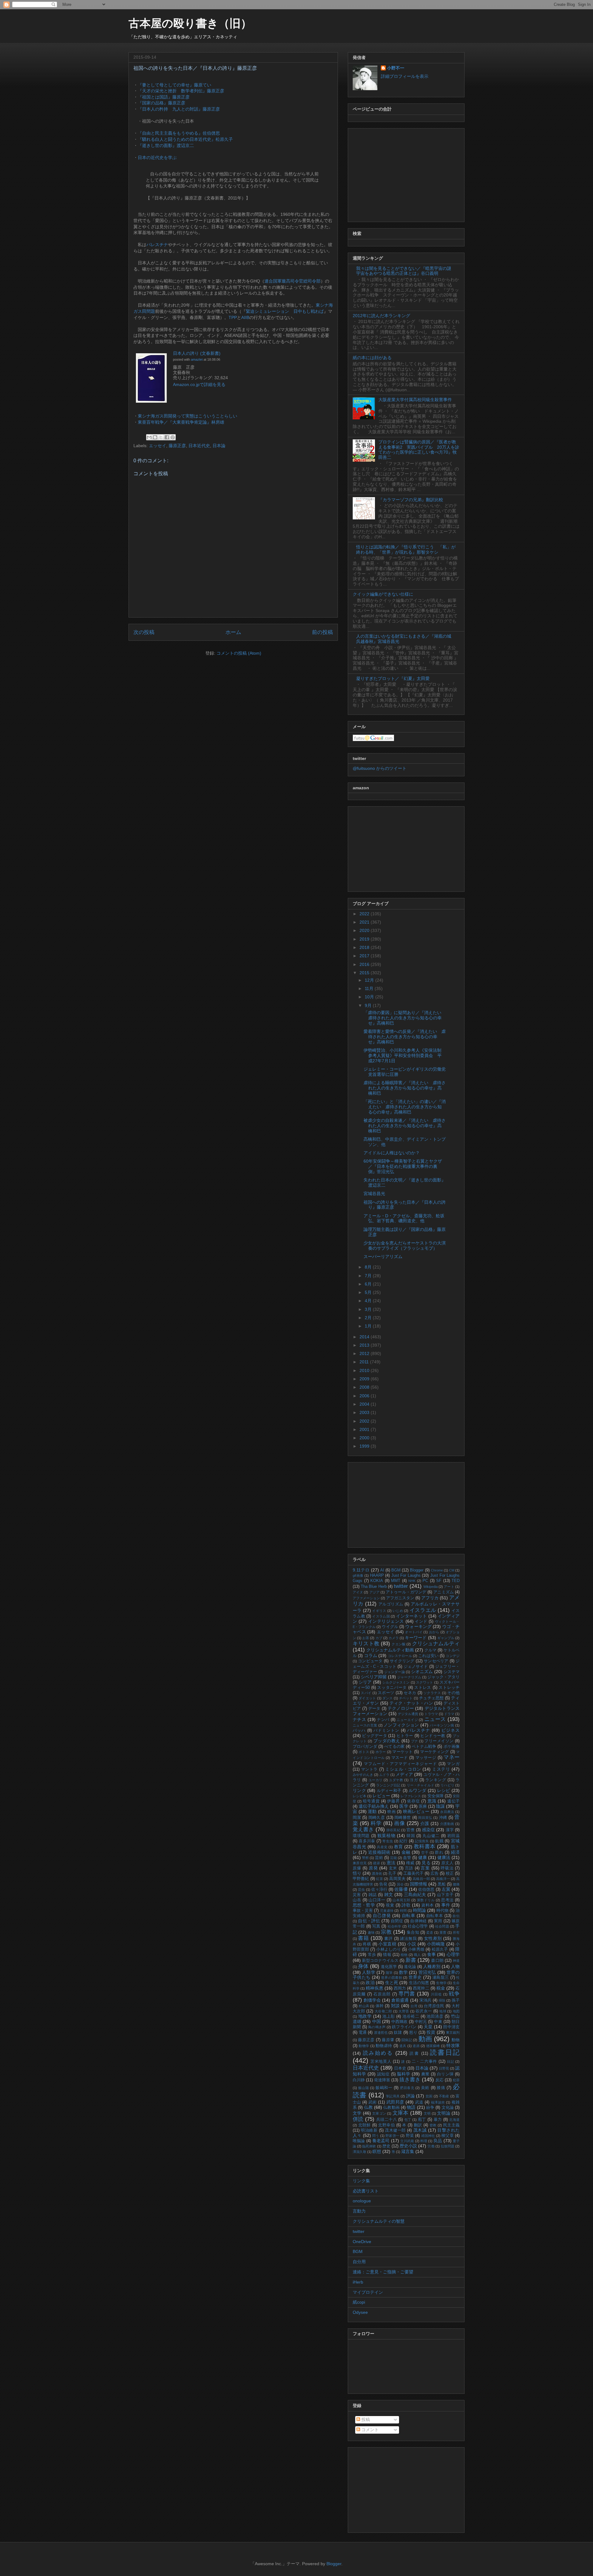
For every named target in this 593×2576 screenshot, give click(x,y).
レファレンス (411, 1796)
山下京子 (445, 1895)
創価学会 (372, 2000)
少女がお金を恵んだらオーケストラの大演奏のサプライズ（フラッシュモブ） (405, 1246)
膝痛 (441, 2088)
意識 (432, 1801)
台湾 (414, 2006)
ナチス (359, 1719)
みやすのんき (363, 1775)
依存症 (413, 1801)
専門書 (407, 1994)
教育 (399, 1847)
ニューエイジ (407, 1720)
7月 (369, 1276)
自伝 (456, 1916)
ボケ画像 (452, 1747)
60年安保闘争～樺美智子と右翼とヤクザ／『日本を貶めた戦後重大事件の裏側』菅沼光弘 (403, 1166)
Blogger (417, 1570)
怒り (413, 2033)
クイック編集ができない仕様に (383, 594)
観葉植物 (387, 1836)
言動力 (359, 2211)
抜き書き (410, 2080)
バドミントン (386, 1731)
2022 (365, 914)
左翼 (446, 1889)
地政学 (365, 2016)
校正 (450, 1873)
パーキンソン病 (442, 1725)
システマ (452, 1672)
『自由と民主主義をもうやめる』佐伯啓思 (179, 133)
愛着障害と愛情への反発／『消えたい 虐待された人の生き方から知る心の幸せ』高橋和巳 (405, 1037)
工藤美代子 (413, 1873)
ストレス (423, 1688)
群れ (439, 1852)
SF (439, 1581)
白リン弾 (445, 2074)
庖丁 (422, 2120)
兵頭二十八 (387, 2120)
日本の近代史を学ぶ (157, 157)
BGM (396, 1570)
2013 (365, 1345)
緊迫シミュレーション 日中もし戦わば (285, 311)
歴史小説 (408, 2146)
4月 (369, 1301)
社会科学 (395, 1926)
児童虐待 (387, 1911)
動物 (456, 2040)
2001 (365, 1429)
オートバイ (414, 1632)
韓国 (411, 1836)
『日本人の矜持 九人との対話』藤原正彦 (179, 109)
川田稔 (436, 1994)
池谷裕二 (411, 2016)
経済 (455, 1852)
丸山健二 (431, 1836)
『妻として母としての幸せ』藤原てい (175, 85)
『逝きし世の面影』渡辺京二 (166, 145)
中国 (376, 2021)
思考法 (447, 1900)
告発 (383, 1884)
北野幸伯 (386, 2125)
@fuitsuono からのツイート (380, 768)
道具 (403, 2046)
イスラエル (423, 1610)
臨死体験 (369, 2146)
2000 (365, 1438)
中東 (438, 2022)
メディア (404, 1774)
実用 (438, 1921)
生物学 (441, 1983)
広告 (435, 1873)
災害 (357, 1895)
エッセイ (158, 446)
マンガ (453, 1764)
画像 (400, 1823)
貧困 (429, 2096)
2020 (365, 930)
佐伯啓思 (426, 1890)
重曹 (443, 1932)
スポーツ (386, 1693)
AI (382, 1570)
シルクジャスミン (396, 1682)
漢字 (450, 1830)
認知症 (383, 2074)
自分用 (359, 2262)
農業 (425, 2074)
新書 (411, 1960)
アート (449, 1587)
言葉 (425, 1868)
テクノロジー (401, 1708)
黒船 (442, 1884)
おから (434, 1632)
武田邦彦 (395, 2102)
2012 (365, 1353)
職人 (417, 1955)
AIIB (245, 317)
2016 (365, 964)
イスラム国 (381, 1616)
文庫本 (401, 2113)
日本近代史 (199, 446)
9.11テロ (361, 1570)
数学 (403, 1972)
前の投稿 (322, 632)
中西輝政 (400, 2022)
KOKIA (377, 1581)
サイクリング (402, 1661)
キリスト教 (366, 1644)
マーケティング (434, 1752)
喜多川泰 (367, 1841)
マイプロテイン (368, 2292)
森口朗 (437, 1961)
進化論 (410, 1967)
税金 (441, 1988)
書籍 (363, 1938)
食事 (431, 1954)
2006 (365, 1396)
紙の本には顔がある (372, 358)
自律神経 (418, 1921)
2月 (369, 1318)
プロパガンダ (365, 1747)
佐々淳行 (379, 1890)
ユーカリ (376, 1780)
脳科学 (404, 2074)
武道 (419, 2102)
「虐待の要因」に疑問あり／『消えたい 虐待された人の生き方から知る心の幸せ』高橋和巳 (405, 1018)
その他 (453, 1693)
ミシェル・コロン (403, 1769)
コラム (371, 1655)
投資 (431, 2032)
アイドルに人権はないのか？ (392, 1153)
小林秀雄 (416, 1949)
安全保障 (435, 1796)
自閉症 (397, 1921)
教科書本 (425, 1846)
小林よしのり (388, 1949)
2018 (365, 947)
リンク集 (361, 2181)
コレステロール (400, 1656)
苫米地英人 (381, 2062)
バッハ (359, 1731)
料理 (424, 2141)
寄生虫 (388, 1841)
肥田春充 (407, 2088)
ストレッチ (449, 1688)
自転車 (409, 1915)
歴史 (386, 2146)
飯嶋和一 (384, 2088)
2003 (365, 1412)
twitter (401, 1586)
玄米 (393, 1868)
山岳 (357, 1900)
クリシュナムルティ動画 (390, 1650)
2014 (365, 1337)
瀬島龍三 (441, 1978)
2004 (365, 1404)
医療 (423, 1806)
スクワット (425, 1682)
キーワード (416, 1638)
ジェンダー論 (395, 1672)
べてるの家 (394, 1747)
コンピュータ (370, 1661)
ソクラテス (432, 1693)
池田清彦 (435, 2016)
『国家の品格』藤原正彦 (162, 103)
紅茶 (380, 1879)
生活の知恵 (419, 1983)
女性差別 (433, 1938)
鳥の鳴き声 (377, 2027)
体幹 (380, 2006)
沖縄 (443, 1818)
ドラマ (449, 1714)
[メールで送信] (149, 437)
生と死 (392, 1982)
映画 (391, 1812)
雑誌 (373, 1895)
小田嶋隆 (436, 1944)
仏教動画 (391, 2108)
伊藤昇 (393, 1801)
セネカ (410, 1693)
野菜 (410, 2136)
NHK (412, 1581)
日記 (451, 2062)
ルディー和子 (389, 1791)
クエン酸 (399, 1644)
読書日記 (445, 2052)
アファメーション (366, 1598)
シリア (365, 1682)
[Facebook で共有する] (167, 437)
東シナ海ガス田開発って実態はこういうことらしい (187, 416)
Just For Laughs (406, 1575)
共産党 (382, 1847)
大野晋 (404, 2011)
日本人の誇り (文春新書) (197, 353)
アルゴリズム (391, 1604)
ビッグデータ (374, 1736)
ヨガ (414, 1780)
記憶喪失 (422, 1841)
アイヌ (358, 1592)
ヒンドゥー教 (433, 1736)
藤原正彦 (177, 446)
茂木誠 (420, 2130)
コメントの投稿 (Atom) (239, 653)
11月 (370, 988)
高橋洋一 (443, 1879)
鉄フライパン (404, 2027)
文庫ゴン (379, 2113)
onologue (362, 2201)
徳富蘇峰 (433, 2046)
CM (452, 1570)
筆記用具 (393, 2096)
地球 (443, 2011)
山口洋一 (377, 1900)
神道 (456, 1961)
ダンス (388, 1698)
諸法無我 (408, 1939)
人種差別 (432, 1966)
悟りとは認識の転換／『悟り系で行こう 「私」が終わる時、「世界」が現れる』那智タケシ (406, 550)
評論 (411, 2096)
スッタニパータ (392, 1688)
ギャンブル (446, 1638)
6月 (369, 1284)
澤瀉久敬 (360, 2152)
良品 (438, 2141)
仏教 (368, 2107)
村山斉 (364, 2006)
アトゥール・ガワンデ (406, 1592)
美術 (425, 2088)
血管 (407, 1858)
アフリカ (430, 1598)
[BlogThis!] (155, 437)
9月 (369, 1005)
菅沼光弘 (427, 1972)
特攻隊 (453, 2045)
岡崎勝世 (403, 1818)
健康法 (444, 1857)
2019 (365, 939)
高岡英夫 (397, 1879)
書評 (388, 1939)
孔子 (392, 1873)
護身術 (377, 1873)
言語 (409, 1868)
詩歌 (406, 1905)
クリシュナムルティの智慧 (379, 2221)
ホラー (381, 1752)
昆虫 (361, 1890)
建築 (377, 1863)
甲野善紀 (361, 1879)
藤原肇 (388, 2040)
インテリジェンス (386, 1621)
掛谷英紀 (393, 1830)
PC (425, 1581)
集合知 (413, 1932)
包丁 (408, 2120)
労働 (431, 2146)
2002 (365, 1421)
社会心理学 (418, 1926)
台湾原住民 (434, 2006)
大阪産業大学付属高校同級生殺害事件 (415, 400)
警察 (365, 1858)
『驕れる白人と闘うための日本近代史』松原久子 (185, 139)
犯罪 (456, 2080)
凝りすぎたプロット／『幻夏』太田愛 (393, 678)
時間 (403, 1911)
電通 (363, 2033)
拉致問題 (448, 2146)
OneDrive (362, 2242)
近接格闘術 (379, 1852)
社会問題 (442, 1926)
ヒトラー (405, 1736)
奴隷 (398, 2033)
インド (421, 1622)
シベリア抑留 (374, 1677)
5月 (369, 1292)
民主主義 (452, 2125)
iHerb (358, 2282)
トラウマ (431, 1714)
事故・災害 (363, 1911)
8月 (369, 1267)
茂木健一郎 (395, 2130)
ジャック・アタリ (444, 1677)
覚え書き (363, 1829)
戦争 (454, 1994)
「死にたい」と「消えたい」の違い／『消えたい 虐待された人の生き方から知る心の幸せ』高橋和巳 (405, 1107)
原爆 (357, 1868)
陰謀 (440, 1806)
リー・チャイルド (421, 1785)
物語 (411, 2107)
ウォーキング (418, 1626)
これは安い (428, 1656)
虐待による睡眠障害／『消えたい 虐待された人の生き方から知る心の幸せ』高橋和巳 (405, 1088)
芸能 (393, 1858)
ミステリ (441, 1769)
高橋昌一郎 (421, 1879)
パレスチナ (157, 245)
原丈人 (448, 1863)
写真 (376, 1926)
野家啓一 (392, 2136)
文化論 (448, 2108)
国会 (400, 1884)
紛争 (430, 2108)
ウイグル (390, 1627)
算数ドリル (426, 1900)
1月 (369, 1326)
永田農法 (447, 1812)
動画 (425, 2039)
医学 (404, 1806)
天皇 (428, 2027)
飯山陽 (364, 2088)
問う (376, 2136)
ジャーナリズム (409, 1677)
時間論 (419, 1910)
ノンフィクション (401, 1725)
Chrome (437, 1570)
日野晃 (444, 2068)
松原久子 (440, 1949)
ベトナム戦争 (424, 1747)
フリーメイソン (439, 1741)
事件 (446, 1905)
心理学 (453, 1954)
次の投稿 (144, 632)
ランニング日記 (388, 1785)
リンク (359, 1790)
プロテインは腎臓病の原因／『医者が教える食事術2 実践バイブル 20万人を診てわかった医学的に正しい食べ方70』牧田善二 (419, 450)
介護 (425, 1823)
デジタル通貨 (408, 1714)
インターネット (411, 1616)
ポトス (364, 1752)
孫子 (456, 2000)
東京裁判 (453, 2033)
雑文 (389, 1894)
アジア (374, 1592)
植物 (404, 1955)
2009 (365, 1379)
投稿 (365, 2419)
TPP (233, 317)
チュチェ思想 (431, 1698)
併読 (358, 2119)
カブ (379, 1638)
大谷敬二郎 (383, 2011)
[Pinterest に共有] (173, 437)
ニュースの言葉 (365, 1725)
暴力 (438, 2120)
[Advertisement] (406, 174)
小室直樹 (387, 1944)
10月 (370, 997)
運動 (372, 1811)
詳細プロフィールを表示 (405, 76)
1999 (365, 1446)
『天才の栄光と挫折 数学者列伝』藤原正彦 (181, 91)
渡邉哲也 (381, 2033)
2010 (365, 1370)
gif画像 (358, 1575)
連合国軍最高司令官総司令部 (292, 281)
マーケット (402, 1752)
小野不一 (396, 68)
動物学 (364, 2046)
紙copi (359, 2302)
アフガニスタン (400, 1598)
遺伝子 (453, 1801)
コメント (369, 2430)
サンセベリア (436, 1661)
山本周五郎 (402, 1900)
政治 (370, 1982)
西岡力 (400, 1988)
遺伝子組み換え (374, 1806)
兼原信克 (360, 1863)
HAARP (377, 1575)
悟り (357, 1873)
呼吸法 (447, 1868)
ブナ (415, 1741)
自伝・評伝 (369, 1921)
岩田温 (454, 1836)
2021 (365, 922)
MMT (396, 1581)
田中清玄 (451, 2027)
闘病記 (407, 2040)
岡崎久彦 (377, 1818)
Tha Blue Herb (374, 1587)
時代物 (442, 1911)
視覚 (390, 1905)
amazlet (197, 359)
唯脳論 (359, 2141)
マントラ (369, 1769)
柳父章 (448, 2136)
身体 (363, 1966)
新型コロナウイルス (380, 1961)
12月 (370, 980)
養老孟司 (381, 2141)
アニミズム (444, 1592)
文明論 (444, 2113)
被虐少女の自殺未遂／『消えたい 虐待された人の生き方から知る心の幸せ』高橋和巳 (405, 1126)
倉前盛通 (400, 2000)
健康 (423, 1857)
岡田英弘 (425, 1818)
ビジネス (450, 1730)
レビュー (381, 1796)
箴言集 (408, 2151)
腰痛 (456, 1884)
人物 (455, 1966)
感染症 (429, 1830)
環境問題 (361, 1836)
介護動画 (447, 1824)
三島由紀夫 (415, 1894)
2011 (365, 1362)
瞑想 (377, 2151)
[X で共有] (161, 437)
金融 (406, 1852)
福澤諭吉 (438, 2102)
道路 (416, 2046)
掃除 (442, 2000)
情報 (387, 1955)
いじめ (398, 1611)
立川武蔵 (407, 2141)
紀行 (404, 1841)
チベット (406, 1698)
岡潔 (357, 1818)
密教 (433, 2125)
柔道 (430, 1932)
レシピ (444, 1790)
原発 (373, 1868)
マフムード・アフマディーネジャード (400, 1764)
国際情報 (418, 1884)
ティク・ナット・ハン (411, 1703)
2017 (365, 956)
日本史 (400, 2068)
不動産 (444, 2096)
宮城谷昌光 (374, 1194)
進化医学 (389, 1967)
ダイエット (367, 1698)
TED (456, 1581)
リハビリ (447, 1785)
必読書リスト (366, 2191)
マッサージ (426, 1758)
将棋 (367, 1944)
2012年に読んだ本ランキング (381, 316)
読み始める (378, 2053)
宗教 (386, 1932)
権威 (410, 1863)
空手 (425, 1852)
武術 (373, 2102)
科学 (376, 1823)
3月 (369, 1309)
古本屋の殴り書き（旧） (190, 23)
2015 (365, 973)
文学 (357, 2113)
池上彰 (389, 2016)
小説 (412, 1944)
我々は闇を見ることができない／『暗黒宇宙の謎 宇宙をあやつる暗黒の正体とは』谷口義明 (406, 271)
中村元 (421, 2022)
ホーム (233, 632)
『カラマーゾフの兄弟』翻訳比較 (411, 500)
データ (374, 1709)
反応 (439, 2080)
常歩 (372, 1955)
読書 (414, 2054)
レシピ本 (360, 1796)
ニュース (435, 1719)
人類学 (369, 1972)
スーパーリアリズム (383, 1257)
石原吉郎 (382, 1994)
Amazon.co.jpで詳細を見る (199, 384)
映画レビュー (416, 1811)
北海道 (454, 2120)
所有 (456, 1932)
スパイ (366, 1693)
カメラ (394, 1638)
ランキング (436, 1780)
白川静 (359, 2080)
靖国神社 (428, 2136)
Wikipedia (431, 1587)
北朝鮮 (365, 2125)
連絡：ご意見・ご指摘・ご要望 (383, 2272)
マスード (400, 1758)
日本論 (219, 446)
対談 (395, 2006)
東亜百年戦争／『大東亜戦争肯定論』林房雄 (181, 422)
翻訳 (418, 2125)
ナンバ (383, 1720)
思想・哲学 (364, 1905)
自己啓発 (382, 1915)
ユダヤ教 (396, 1780)
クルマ (430, 1650)
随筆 (389, 1973)
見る (426, 1863)
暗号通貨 (371, 1801)
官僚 (410, 1830)
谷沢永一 (424, 2011)
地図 (456, 2011)
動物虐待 (384, 2046)
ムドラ (384, 1775)
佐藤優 (401, 1889)
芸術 (379, 1858)
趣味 (371, 1932)
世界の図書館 (392, 1978)
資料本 (427, 1905)
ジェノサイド (416, 1667)
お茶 (366, 1638)
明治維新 (369, 2130)
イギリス (379, 1611)
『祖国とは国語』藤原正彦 (164, 97)
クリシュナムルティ (436, 1644)
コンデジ (453, 1656)
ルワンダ (417, 1790)
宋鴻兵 (425, 2000)
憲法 (391, 1863)
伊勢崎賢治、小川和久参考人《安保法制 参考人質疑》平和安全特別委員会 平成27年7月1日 (403, 1055)
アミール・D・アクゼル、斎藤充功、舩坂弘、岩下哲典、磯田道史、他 (404, 1218)
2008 (365, 1387)
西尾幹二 (421, 1988)
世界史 (415, 1977)
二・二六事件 (425, 2062)
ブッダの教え (387, 1741)
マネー (452, 1757)
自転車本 (435, 1916)
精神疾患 (374, 1988)
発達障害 (382, 2080)
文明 (427, 2113)
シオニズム (422, 1672)
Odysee (360, 2312)
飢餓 (439, 1841)
